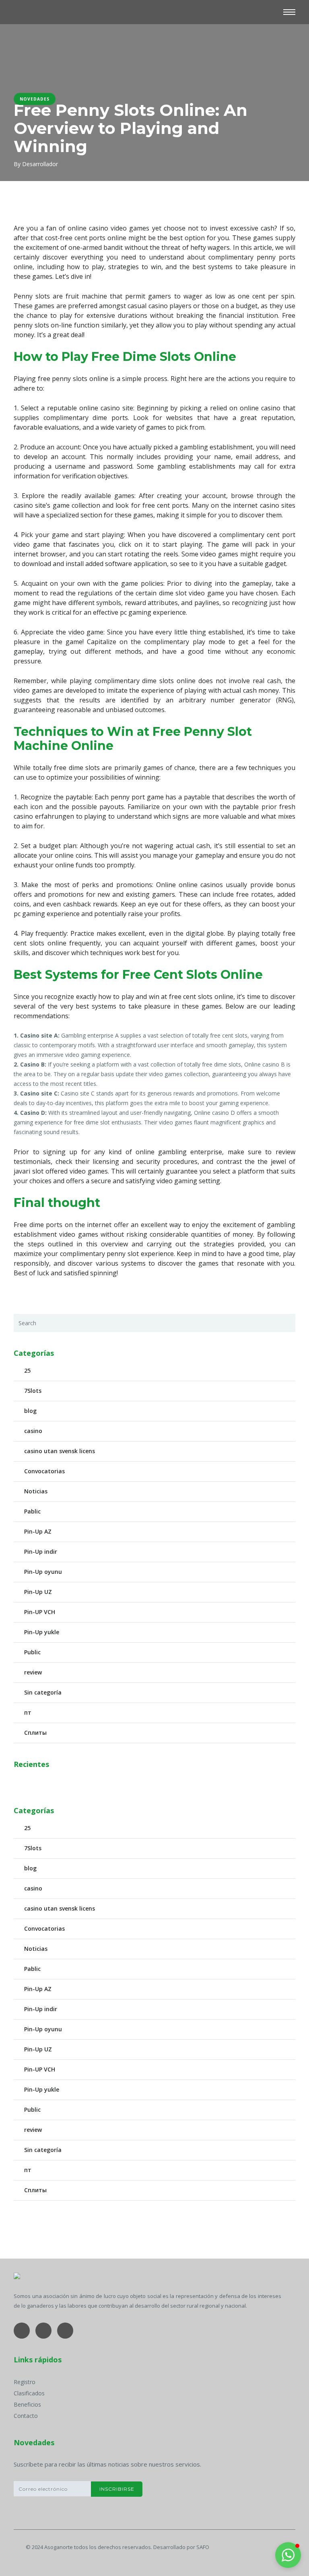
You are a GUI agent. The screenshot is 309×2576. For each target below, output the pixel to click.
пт (28, 1712)
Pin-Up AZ (38, 1531)
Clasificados (29, 2393)
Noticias (36, 1491)
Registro (25, 2382)
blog (30, 1411)
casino (33, 1431)
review (33, 1672)
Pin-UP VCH (40, 1612)
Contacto (26, 2416)
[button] (288, 2555)
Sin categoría (43, 1692)
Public (32, 1652)
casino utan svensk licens (60, 1451)
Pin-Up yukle (42, 1632)
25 (27, 1370)
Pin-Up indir (41, 1552)
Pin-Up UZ (38, 1592)
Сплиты (35, 1733)
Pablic (32, 1511)
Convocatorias (44, 1471)
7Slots (33, 1391)
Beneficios (27, 2404)
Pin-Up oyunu (43, 1572)
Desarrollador (40, 164)
